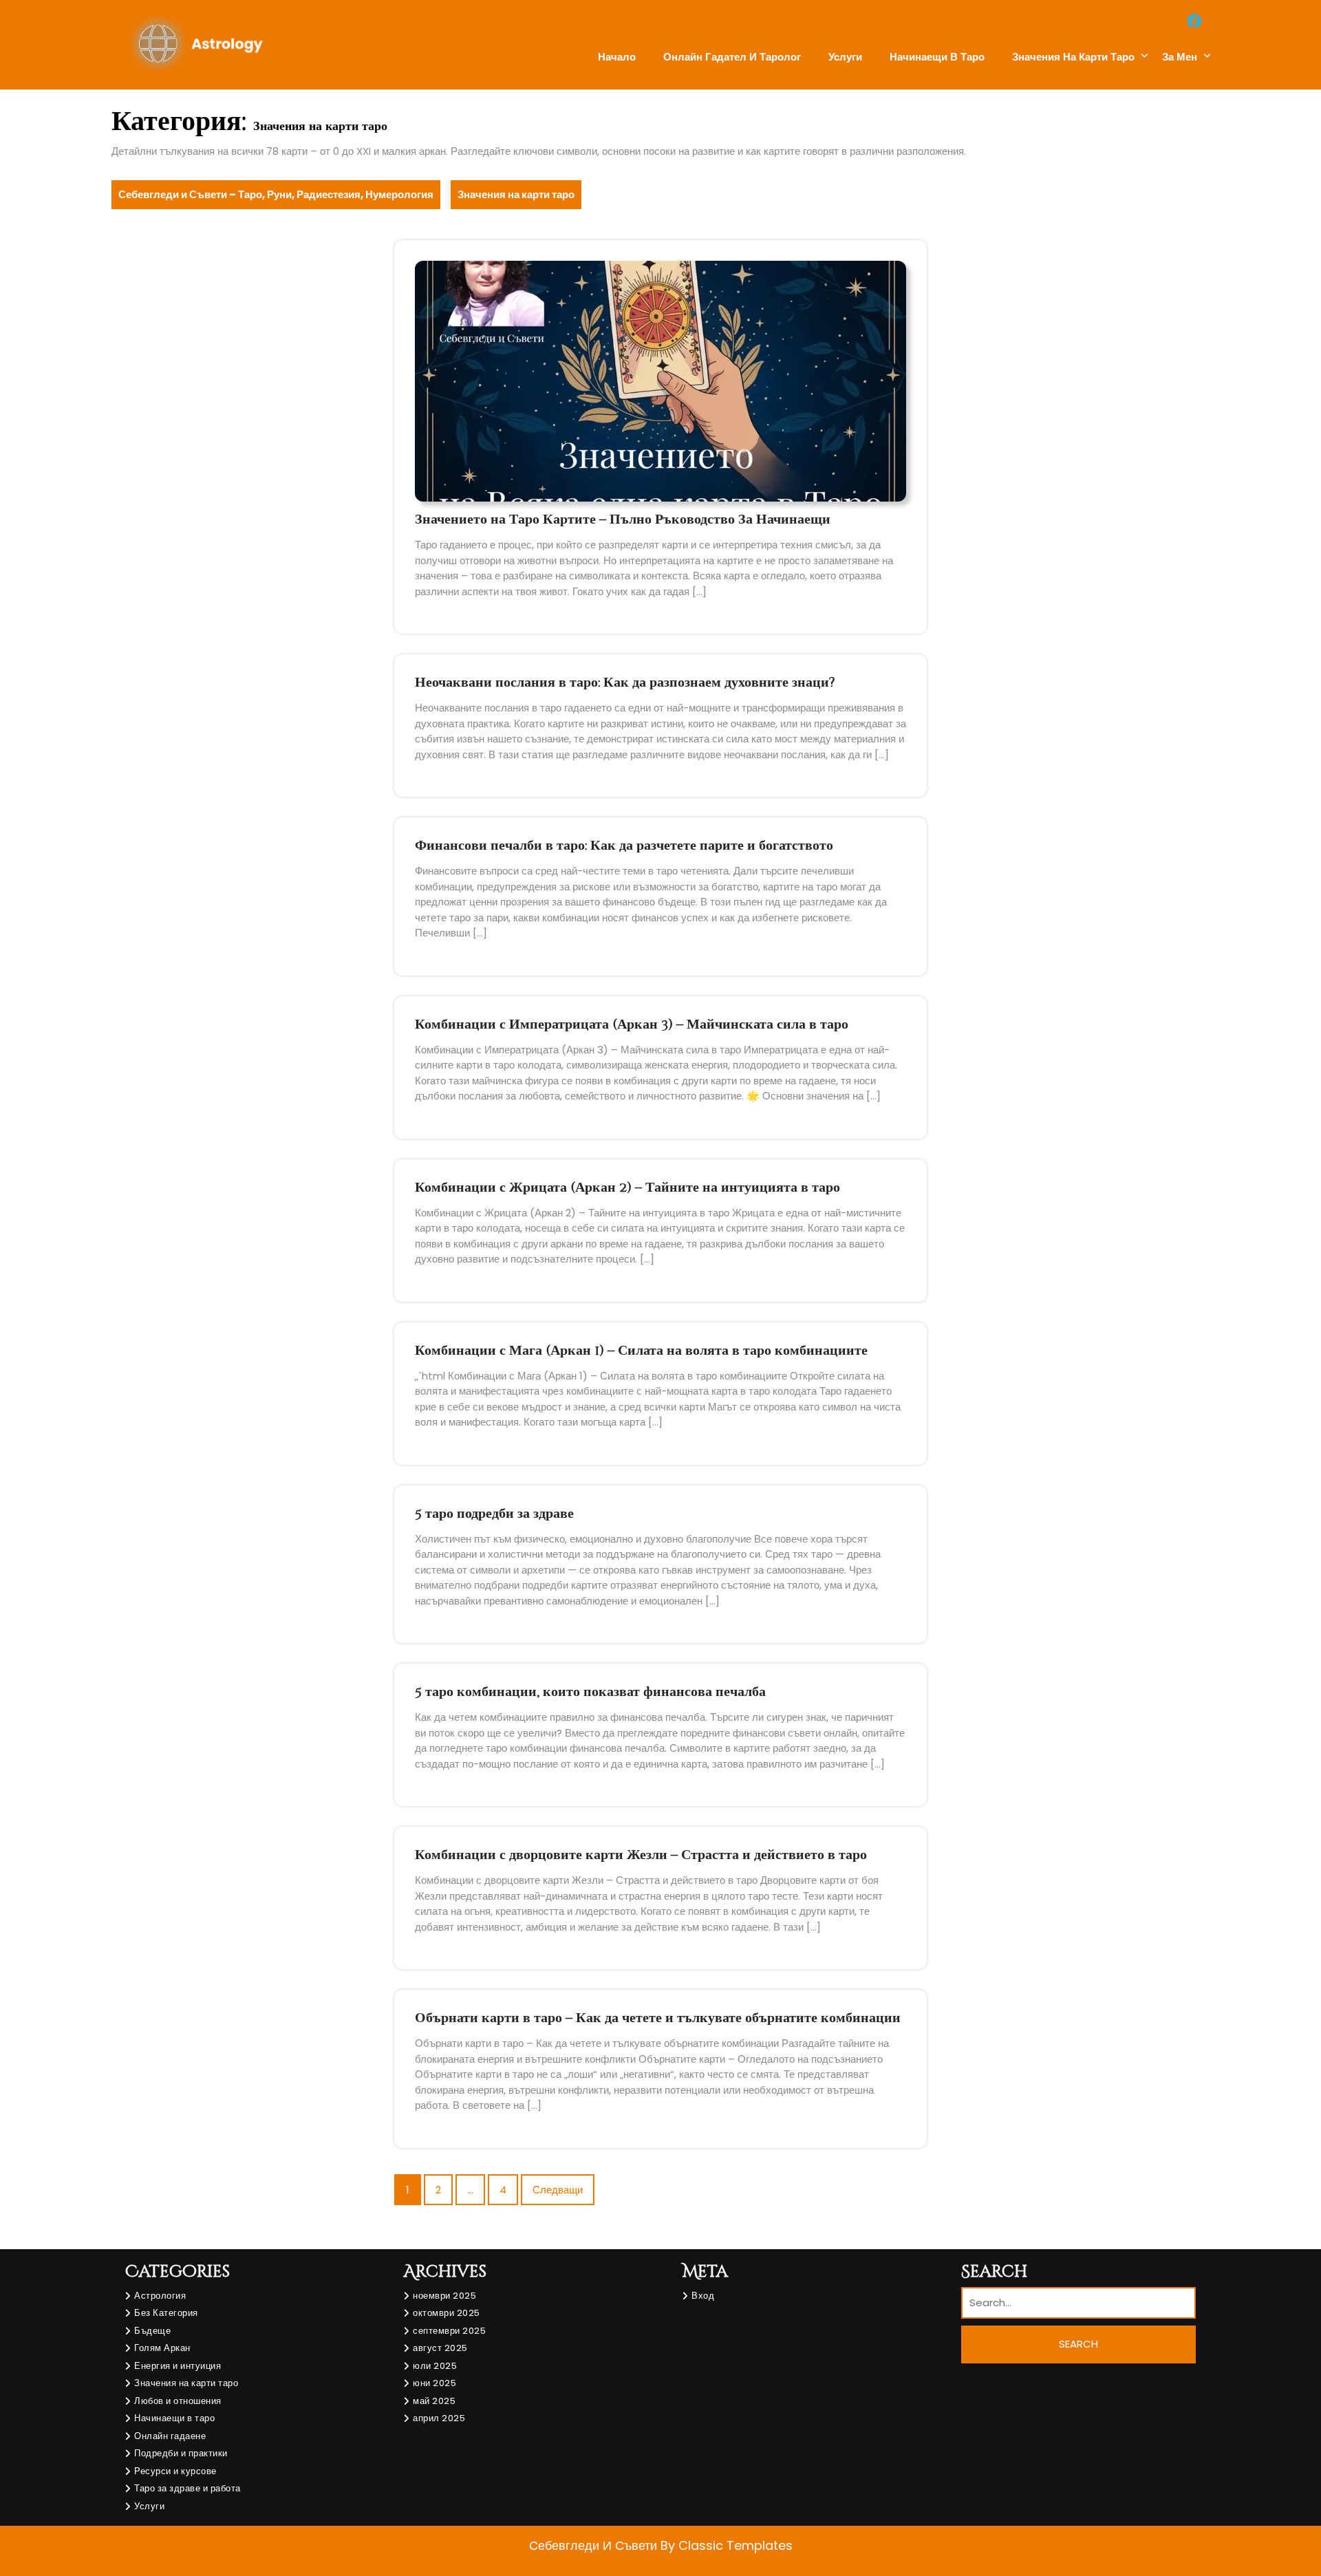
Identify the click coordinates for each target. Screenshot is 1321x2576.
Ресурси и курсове (175, 2471)
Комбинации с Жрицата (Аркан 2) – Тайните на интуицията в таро (627, 1187)
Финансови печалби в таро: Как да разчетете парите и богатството (624, 845)
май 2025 (434, 2401)
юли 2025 (435, 2366)
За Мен (1180, 57)
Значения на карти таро (1073, 57)
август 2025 (440, 2348)
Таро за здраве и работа (187, 2488)
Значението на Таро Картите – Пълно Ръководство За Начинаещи (623, 519)
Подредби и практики (181, 2453)
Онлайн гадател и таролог (732, 57)
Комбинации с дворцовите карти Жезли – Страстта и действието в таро (641, 1855)
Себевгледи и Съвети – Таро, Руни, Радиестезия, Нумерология (276, 194)
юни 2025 (434, 2383)
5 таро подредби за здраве (494, 1513)
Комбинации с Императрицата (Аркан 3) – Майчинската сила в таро (632, 1024)
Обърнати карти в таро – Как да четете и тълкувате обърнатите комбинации (658, 2018)
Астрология (160, 2296)
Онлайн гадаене (170, 2436)
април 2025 (439, 2418)
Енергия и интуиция (178, 2366)
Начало (617, 57)
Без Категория (166, 2313)
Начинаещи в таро (937, 57)
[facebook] (1194, 21)
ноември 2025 (444, 2296)
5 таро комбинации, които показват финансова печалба (590, 1692)
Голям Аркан (162, 2348)
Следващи (558, 2190)
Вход (703, 2296)
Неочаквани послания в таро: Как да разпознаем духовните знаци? (625, 682)
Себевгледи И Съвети (595, 2545)
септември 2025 (449, 2331)
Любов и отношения (178, 2401)
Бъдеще (152, 2331)
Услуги (845, 57)
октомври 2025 (447, 2313)
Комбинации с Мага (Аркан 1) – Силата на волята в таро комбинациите (641, 1350)
